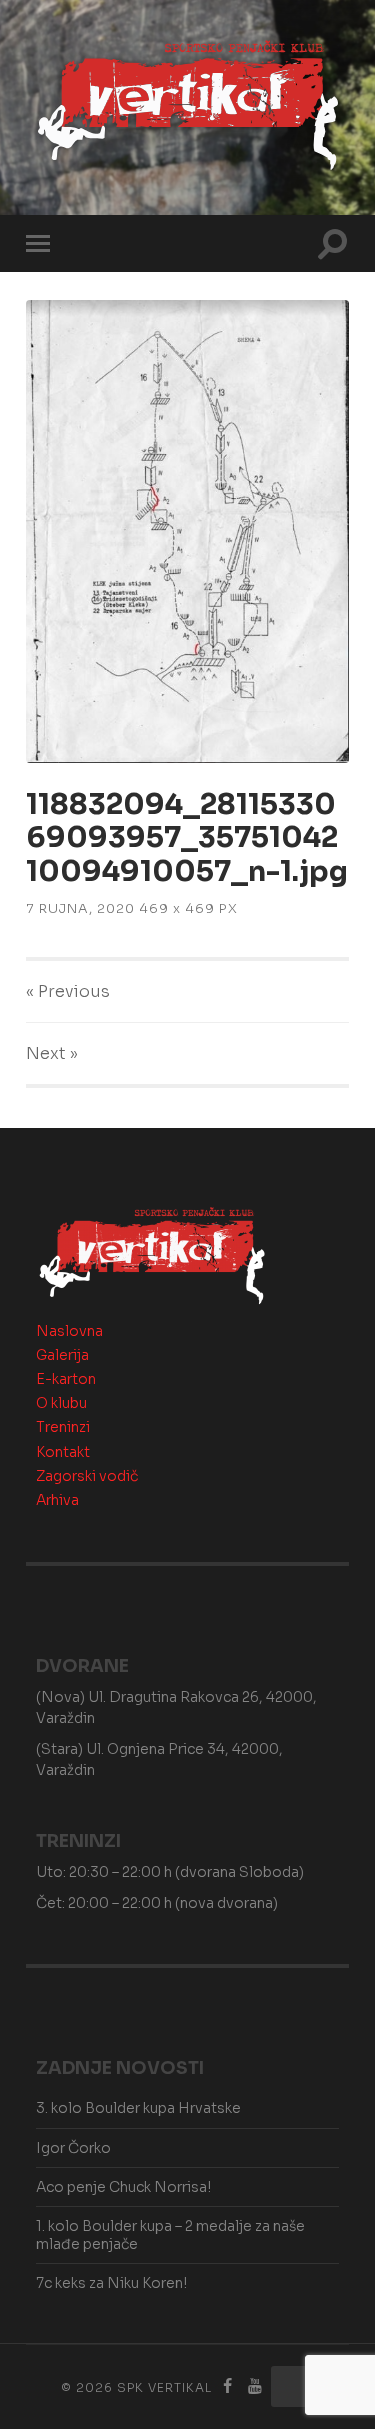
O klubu (61, 1403)
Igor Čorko (73, 2148)
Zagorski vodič (87, 1476)
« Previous (68, 991)
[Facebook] (227, 2386)
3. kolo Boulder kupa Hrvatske (138, 2108)
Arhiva (57, 1500)
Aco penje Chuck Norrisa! (123, 2187)
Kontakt (63, 1452)
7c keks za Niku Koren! (111, 2283)
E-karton (66, 1379)
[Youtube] (255, 2386)
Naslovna (69, 1331)
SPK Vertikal (164, 2387)
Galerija (62, 1355)
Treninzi (63, 1427)
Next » (52, 1053)
